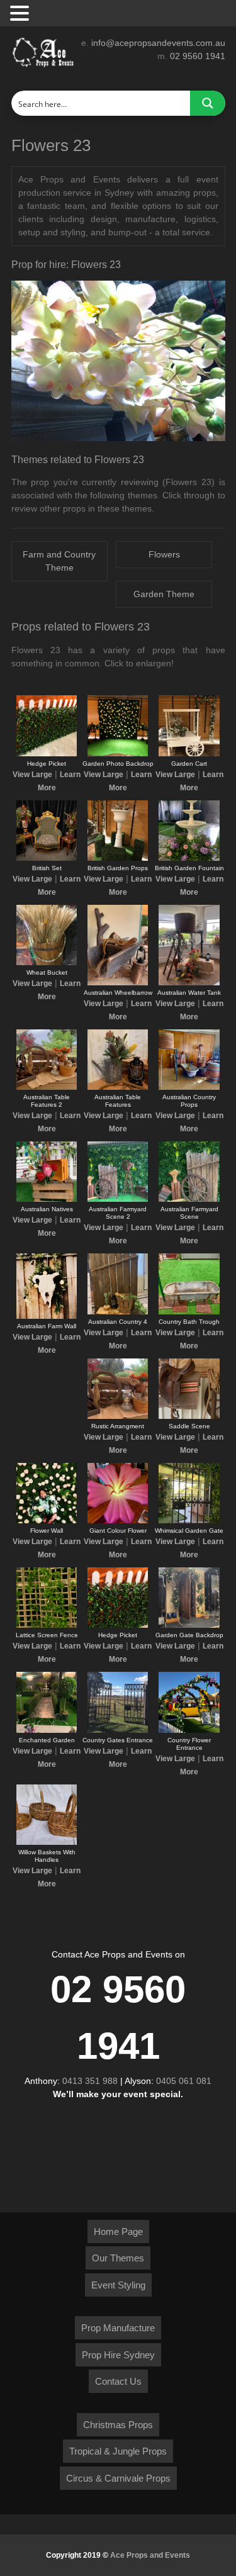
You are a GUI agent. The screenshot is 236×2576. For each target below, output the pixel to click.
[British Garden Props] (118, 858)
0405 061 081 (184, 2081)
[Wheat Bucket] (47, 963)
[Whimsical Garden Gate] (189, 1521)
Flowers (164, 554)
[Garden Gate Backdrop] (189, 1625)
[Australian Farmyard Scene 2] (118, 1199)
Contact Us (118, 2381)
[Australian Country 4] (118, 1312)
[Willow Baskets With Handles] (47, 1842)
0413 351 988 (90, 2081)
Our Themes (118, 2258)
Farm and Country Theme (59, 561)
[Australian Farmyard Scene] (189, 1199)
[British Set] (47, 858)
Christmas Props (118, 2425)
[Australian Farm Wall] (47, 1316)
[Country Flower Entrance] (189, 1730)
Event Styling (118, 2285)
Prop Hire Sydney (118, 2355)
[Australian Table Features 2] (47, 1087)
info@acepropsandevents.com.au (158, 43)
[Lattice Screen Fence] (47, 1625)
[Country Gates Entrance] (118, 1730)
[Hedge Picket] (47, 754)
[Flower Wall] (47, 1521)
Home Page (118, 2232)
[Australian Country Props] (189, 1087)
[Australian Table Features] (118, 1087)
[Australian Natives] (47, 1199)
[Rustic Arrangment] (118, 1416)
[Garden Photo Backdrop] (118, 754)
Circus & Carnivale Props (118, 2478)
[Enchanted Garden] (47, 1730)
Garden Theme (164, 594)
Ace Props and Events (150, 2555)
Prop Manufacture (118, 2328)
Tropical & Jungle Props (118, 2451)
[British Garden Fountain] (189, 858)
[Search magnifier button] (208, 103)
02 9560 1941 (198, 56)
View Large (32, 775)
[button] (21, 14)
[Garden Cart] (189, 754)
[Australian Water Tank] (189, 983)
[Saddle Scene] (189, 1416)
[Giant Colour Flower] (118, 1521)
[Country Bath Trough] (189, 1312)
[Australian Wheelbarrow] (118, 983)
